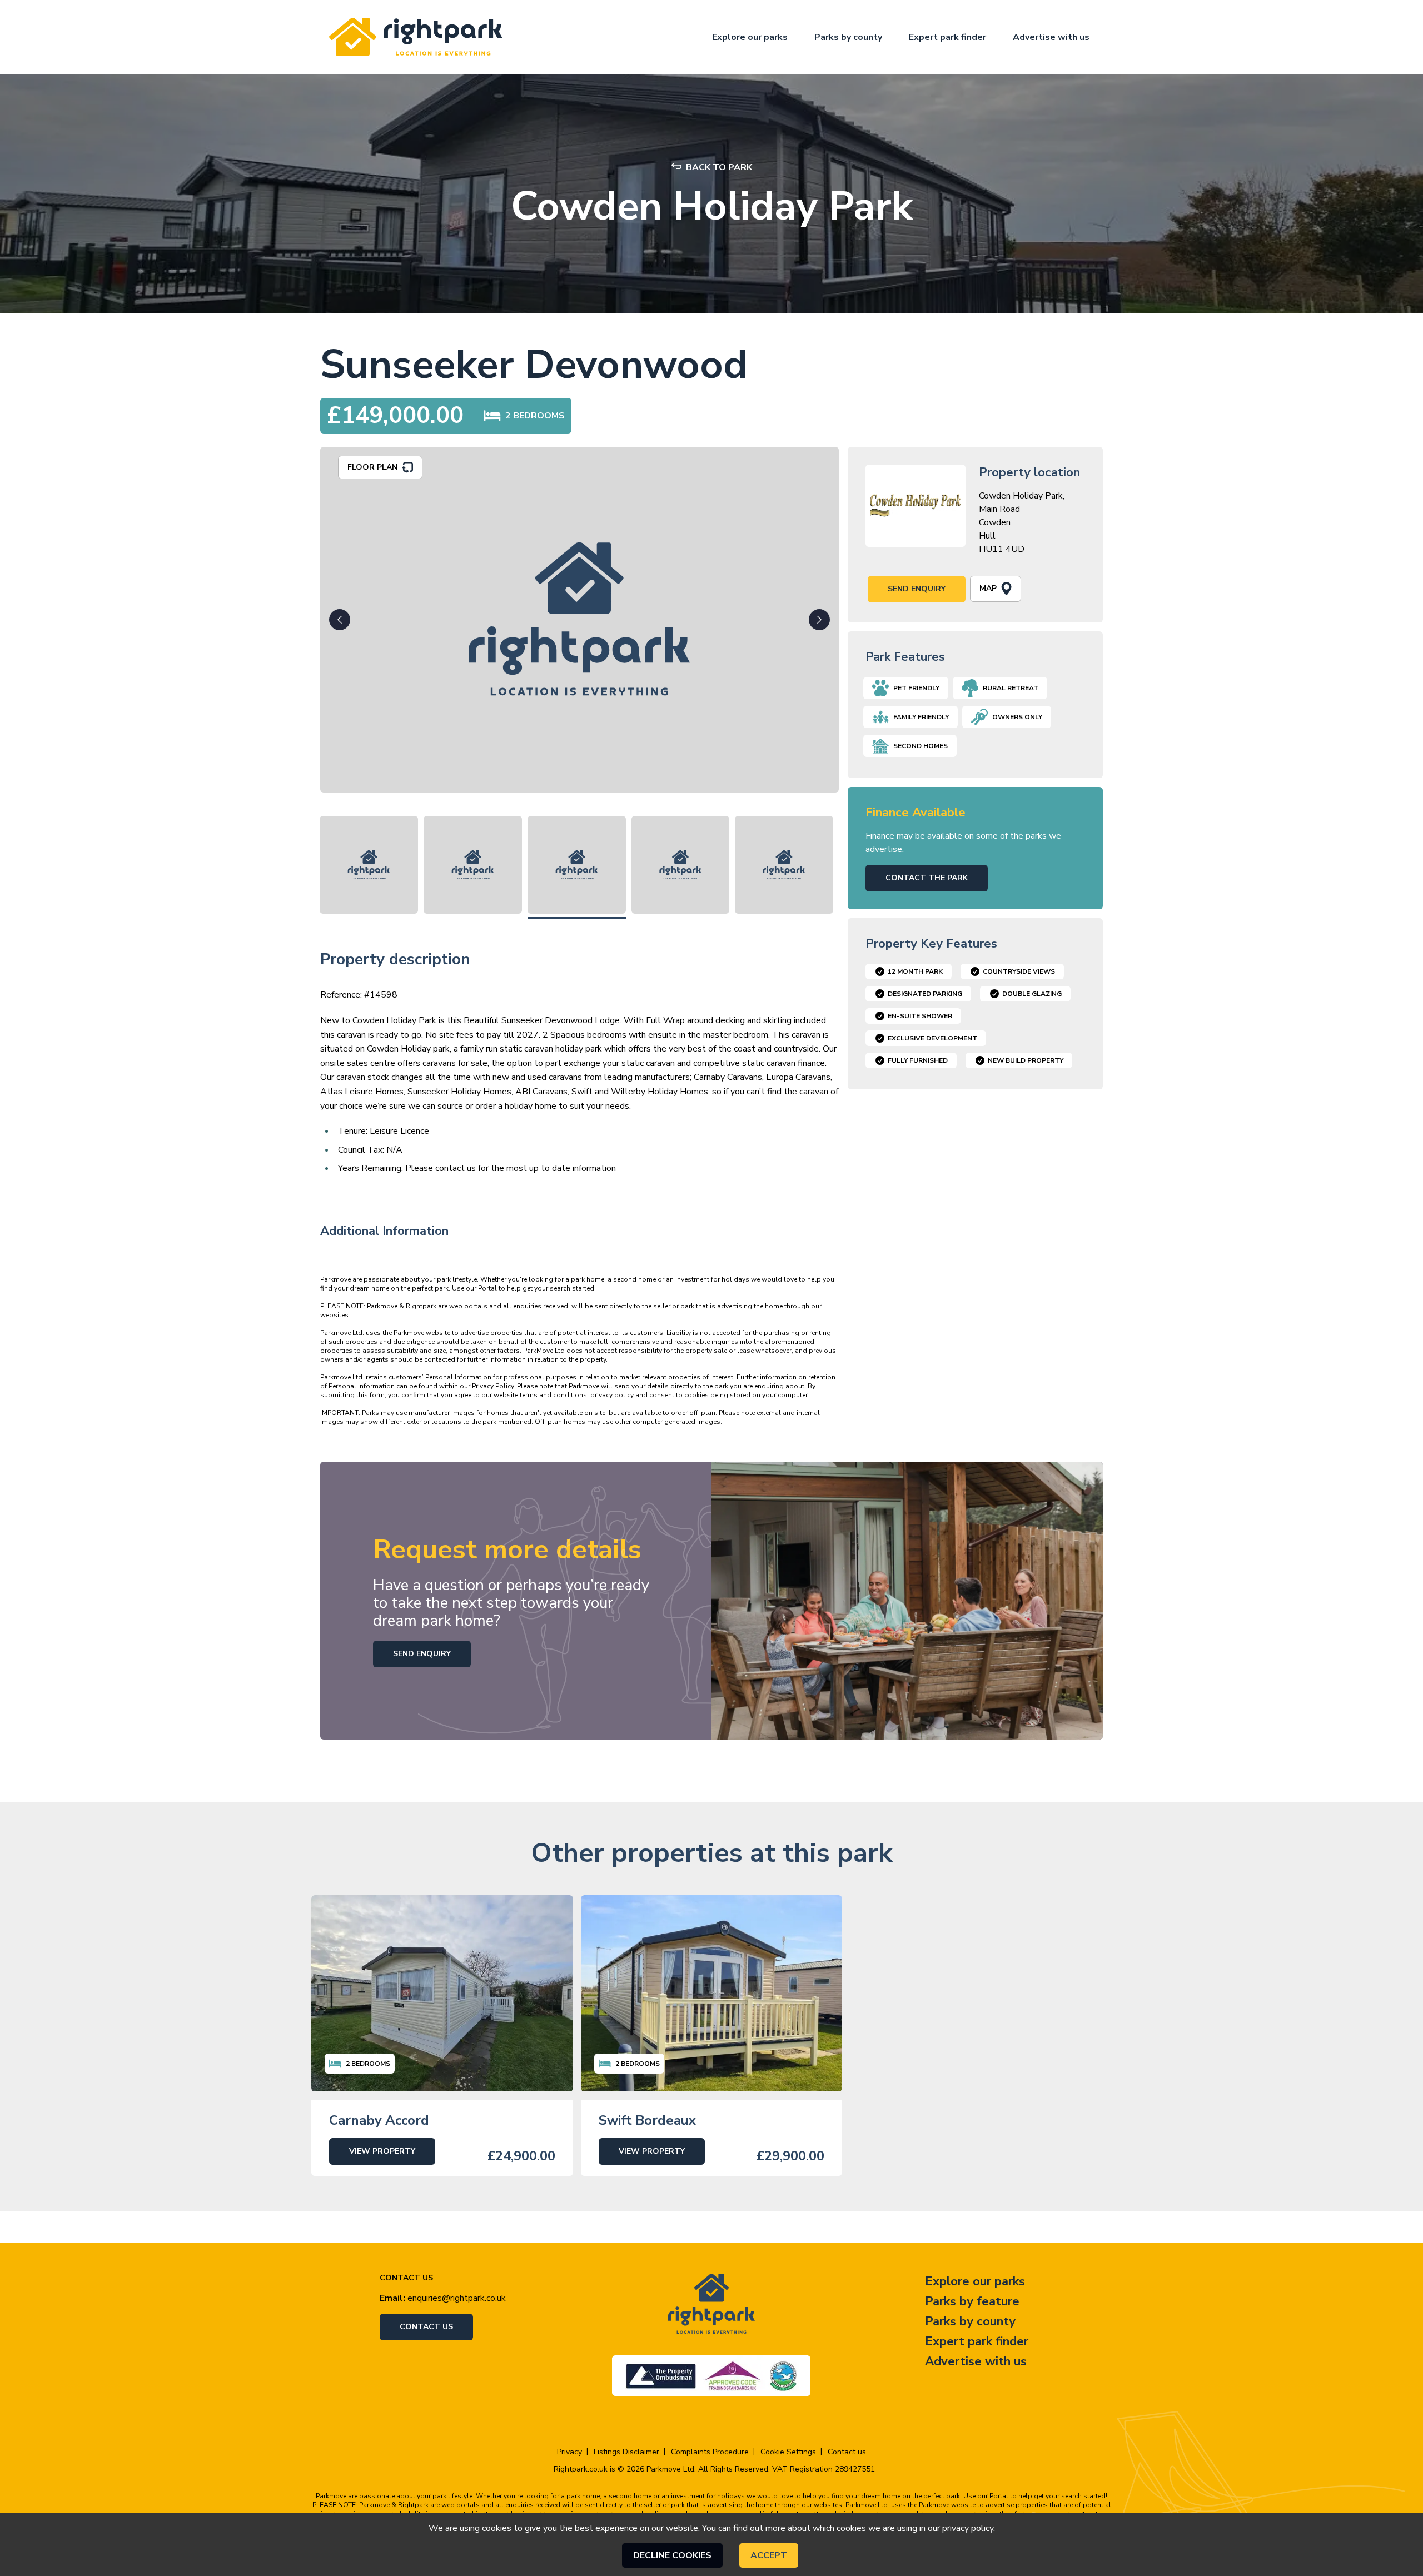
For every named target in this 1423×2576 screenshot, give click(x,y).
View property (382, 2151)
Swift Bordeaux (647, 2120)
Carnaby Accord (379, 2120)
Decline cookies (672, 2555)
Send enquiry (422, 1654)
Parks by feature (972, 2301)
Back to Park (719, 167)
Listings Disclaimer (626, 2452)
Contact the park (927, 878)
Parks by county (848, 37)
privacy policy (968, 2528)
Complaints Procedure (710, 2452)
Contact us (426, 2327)
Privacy (569, 2452)
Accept (769, 2555)
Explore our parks (750, 37)
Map (988, 588)
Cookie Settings (788, 2452)
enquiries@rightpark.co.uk (457, 2298)
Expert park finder (947, 37)
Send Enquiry (917, 589)
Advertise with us (1051, 37)
